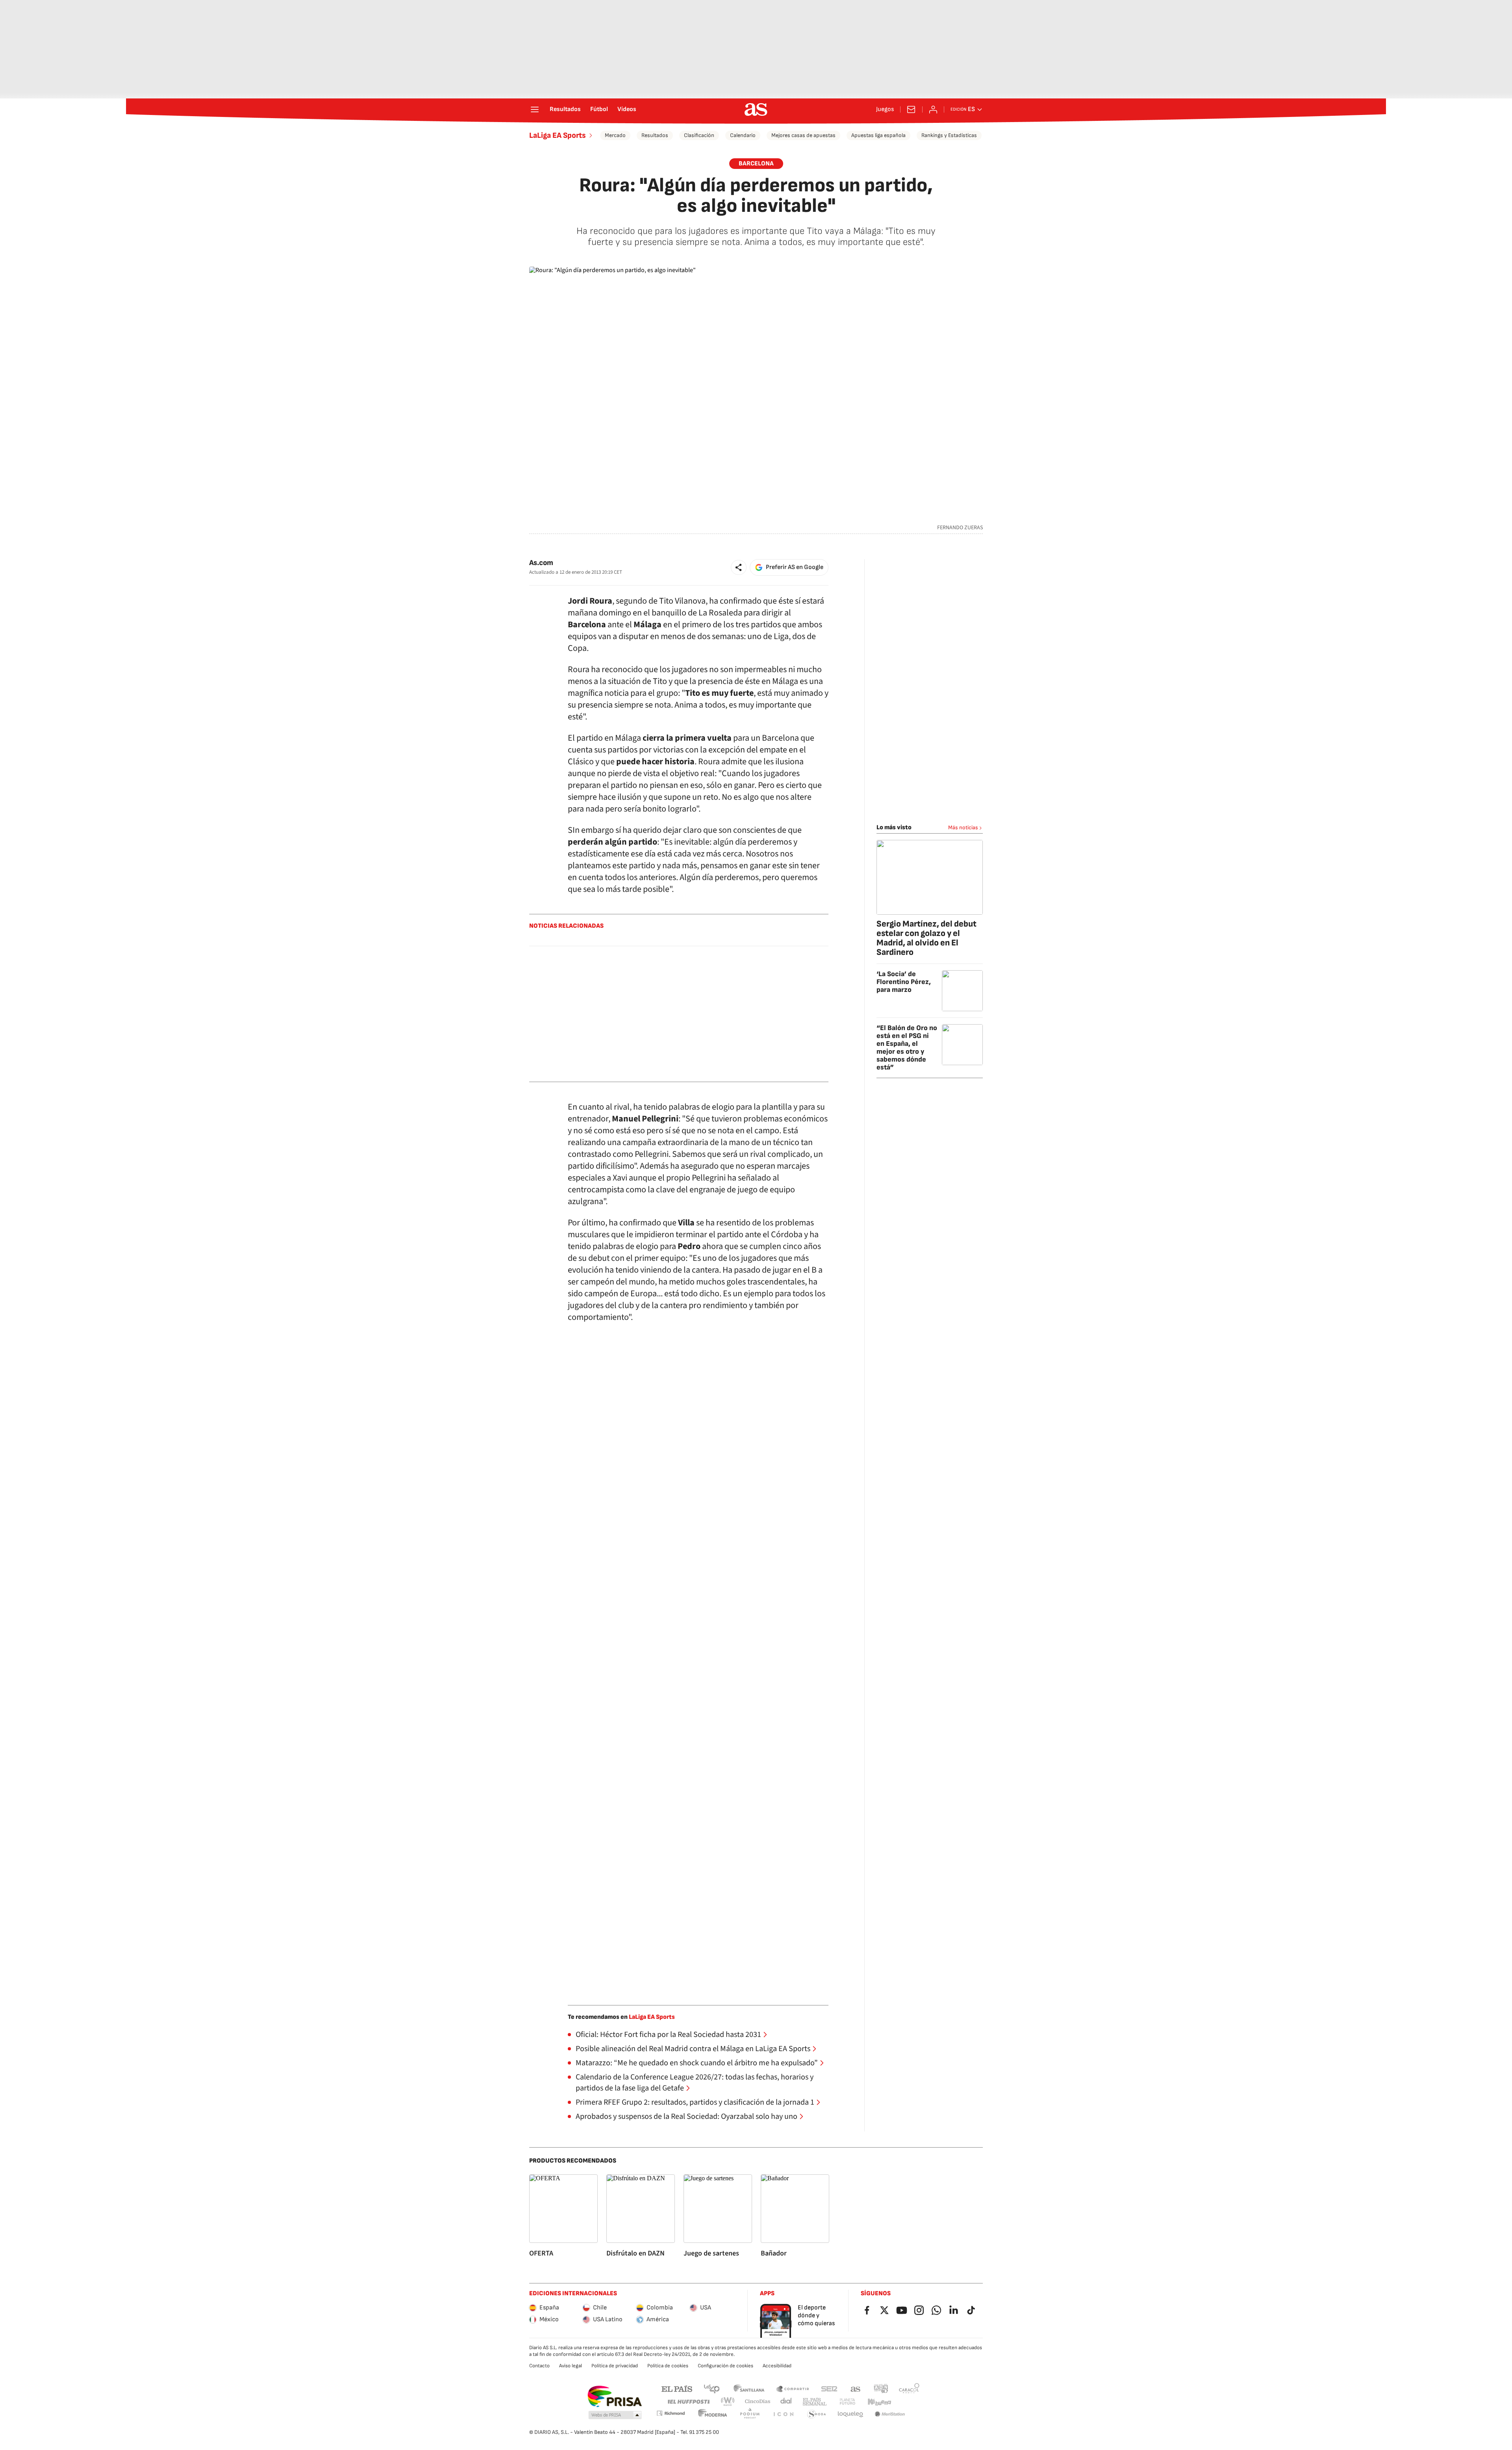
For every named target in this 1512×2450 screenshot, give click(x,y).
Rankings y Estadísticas (949, 135)
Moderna (713, 2414)
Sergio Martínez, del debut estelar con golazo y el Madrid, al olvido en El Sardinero (926, 938)
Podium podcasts (750, 2414)
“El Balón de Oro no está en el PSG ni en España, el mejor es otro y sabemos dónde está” (907, 1048)
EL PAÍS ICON (783, 2414)
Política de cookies (668, 2366)
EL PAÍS (677, 2388)
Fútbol (599, 109)
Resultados (565, 109)
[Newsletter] (911, 109)
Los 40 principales (712, 2388)
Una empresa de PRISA (614, 2396)
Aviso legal (571, 2366)
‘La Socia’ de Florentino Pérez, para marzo (904, 982)
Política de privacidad (615, 2366)
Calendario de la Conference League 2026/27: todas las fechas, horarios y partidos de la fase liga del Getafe (695, 2083)
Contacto (539, 2366)
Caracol (909, 2388)
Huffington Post (688, 2402)
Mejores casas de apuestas (803, 135)
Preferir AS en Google (795, 567)
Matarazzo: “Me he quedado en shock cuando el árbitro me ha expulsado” (697, 2063)
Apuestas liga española (878, 135)
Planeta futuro (847, 2402)
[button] (739, 567)
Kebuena (879, 2402)
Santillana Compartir (793, 2388)
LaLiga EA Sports (558, 135)
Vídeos (627, 109)
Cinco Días (758, 2402)
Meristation (890, 2414)
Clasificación (699, 135)
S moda (817, 2414)
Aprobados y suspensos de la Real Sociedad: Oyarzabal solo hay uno (687, 2116)
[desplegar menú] (535, 109)
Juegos (885, 109)
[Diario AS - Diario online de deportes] (756, 109)
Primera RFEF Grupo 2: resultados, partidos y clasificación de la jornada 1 (695, 2102)
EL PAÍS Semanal (814, 2402)
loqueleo (850, 2414)
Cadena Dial (787, 2402)
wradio (728, 2402)
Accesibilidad (777, 2366)
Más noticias (963, 827)
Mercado (615, 135)
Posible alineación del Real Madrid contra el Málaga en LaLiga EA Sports (693, 2049)
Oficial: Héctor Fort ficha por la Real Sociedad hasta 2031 (668, 2035)
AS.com (856, 2388)
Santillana (749, 2388)
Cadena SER (829, 2388)
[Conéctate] (933, 109)
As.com (541, 563)
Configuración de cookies (725, 2366)
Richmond (671, 2413)
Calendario (743, 135)
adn (881, 2388)
